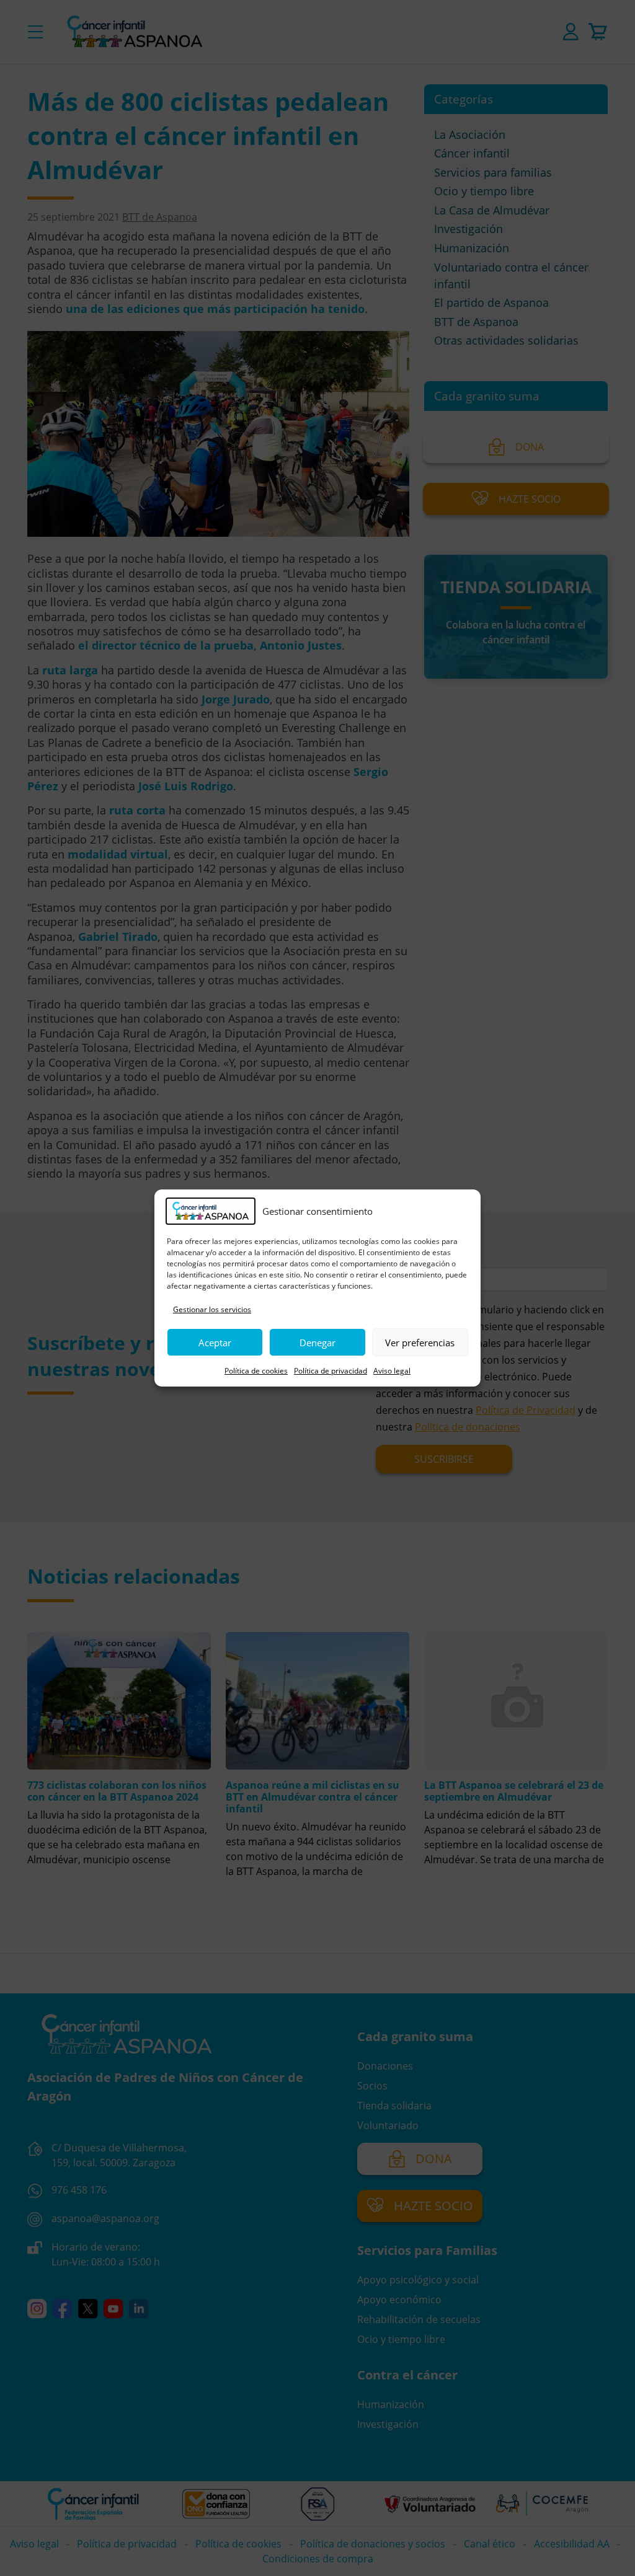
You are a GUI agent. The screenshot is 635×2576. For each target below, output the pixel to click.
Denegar (317, 1343)
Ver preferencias (420, 1343)
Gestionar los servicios (212, 1309)
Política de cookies (256, 1371)
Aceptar (215, 1343)
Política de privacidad (331, 1371)
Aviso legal (392, 1371)
